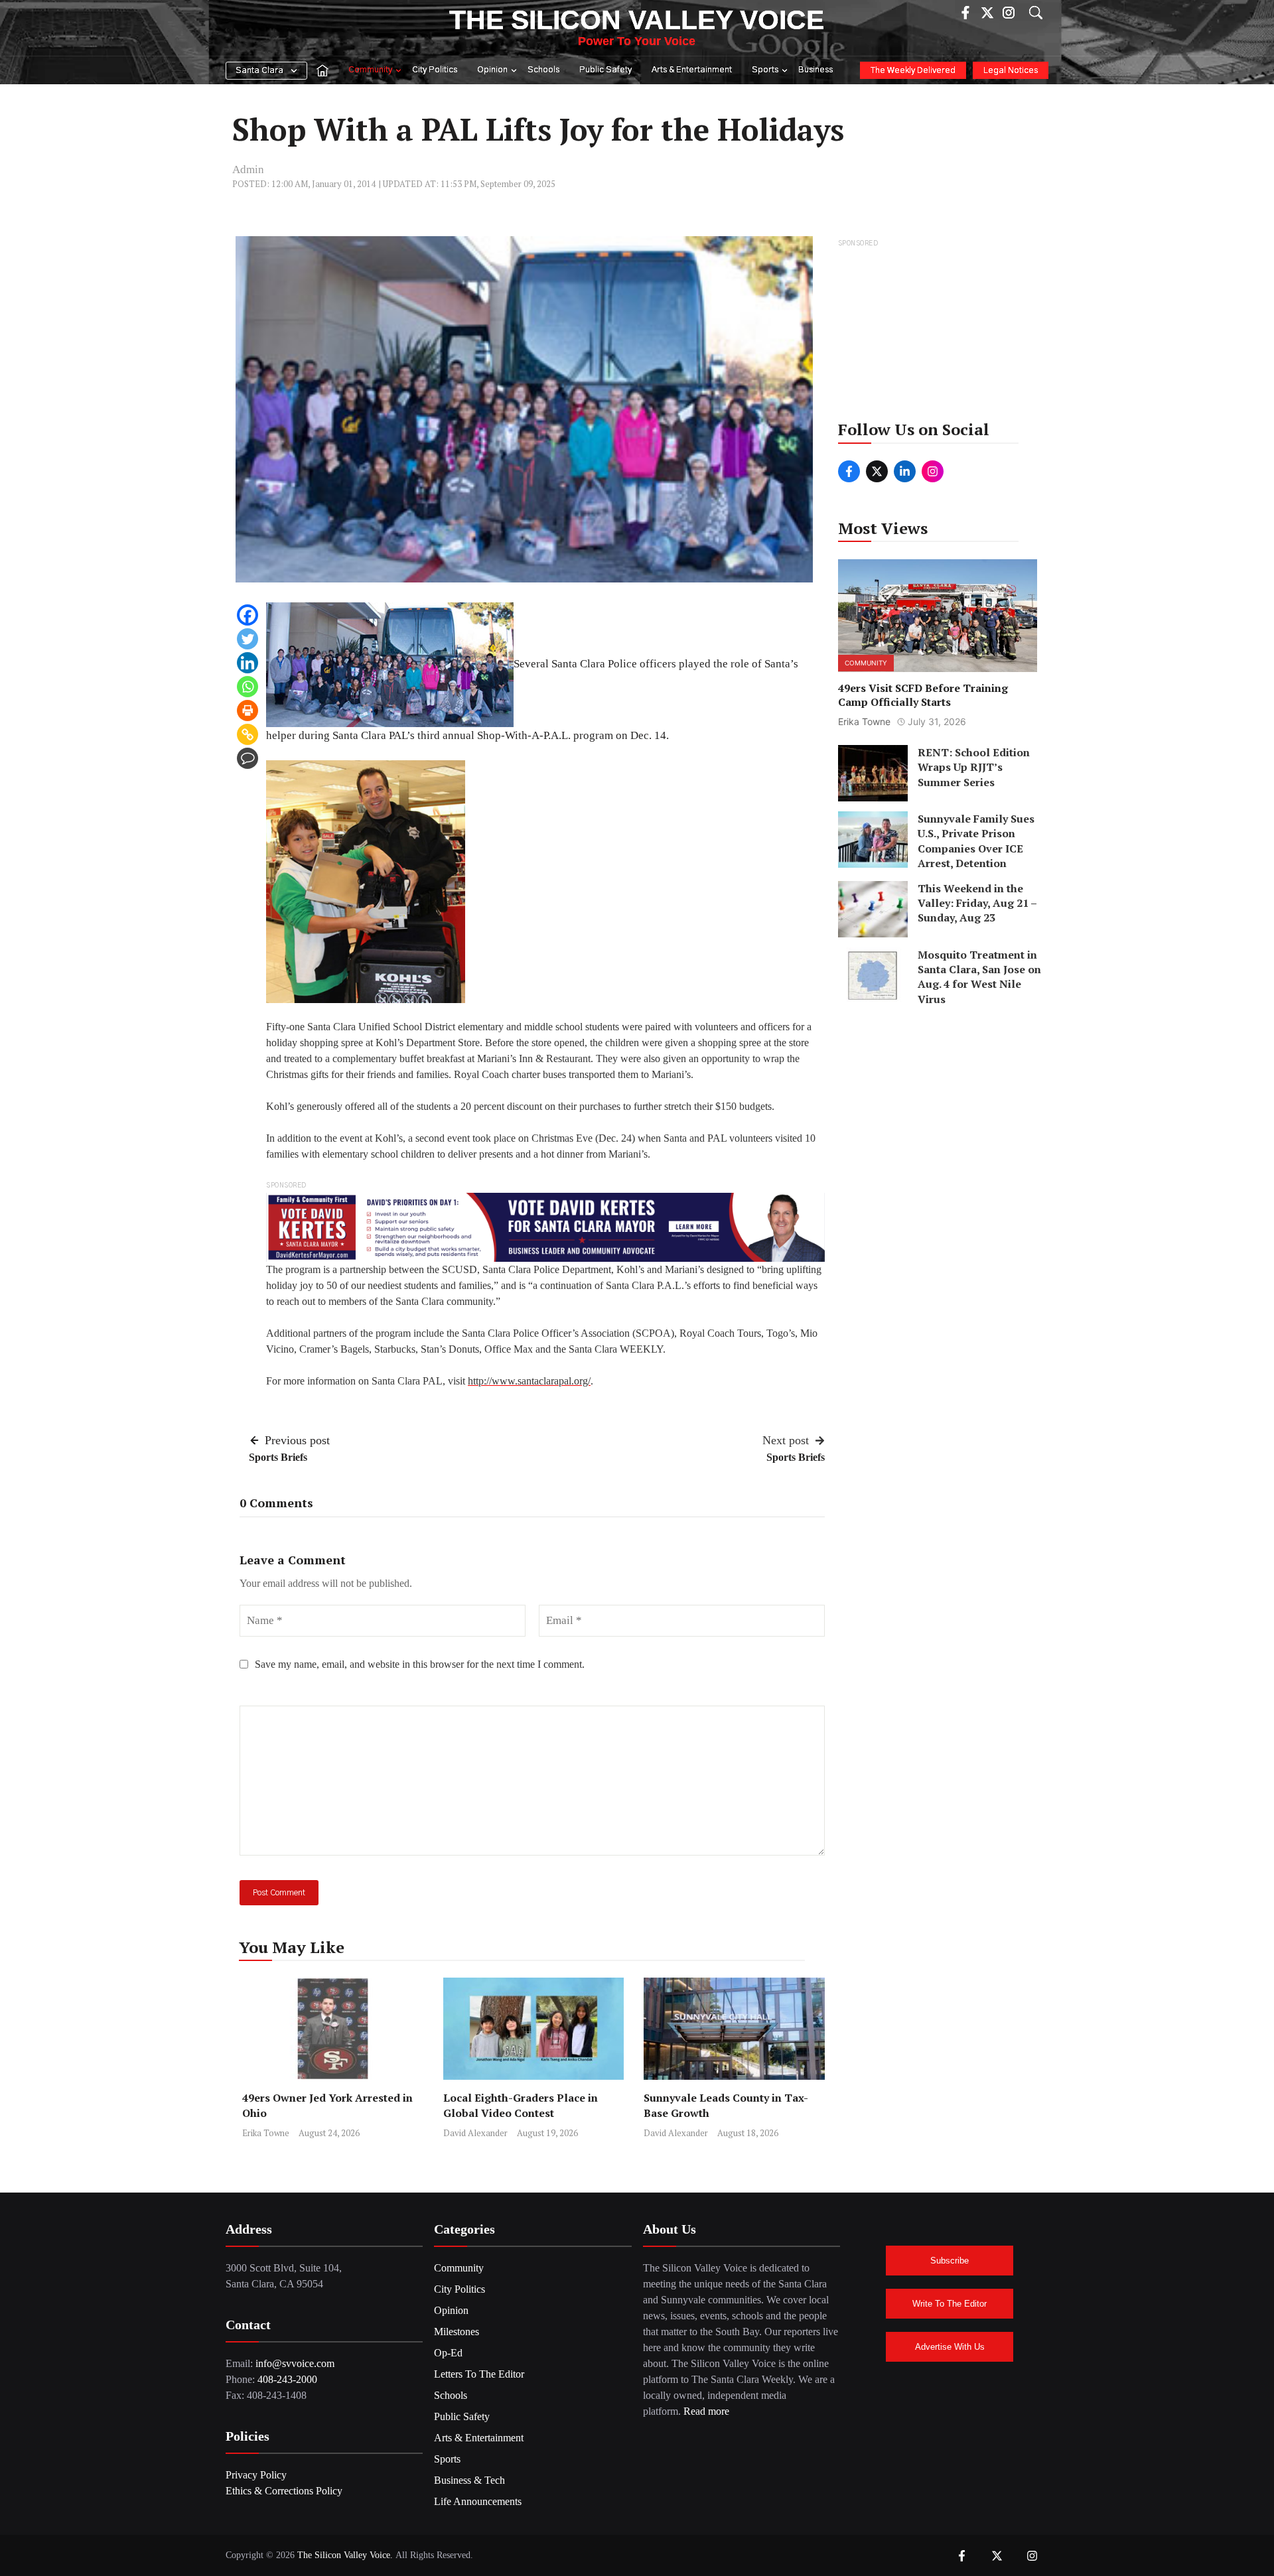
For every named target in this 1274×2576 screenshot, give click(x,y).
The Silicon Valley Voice (637, 20)
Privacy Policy (256, 2475)
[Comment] (248, 758)
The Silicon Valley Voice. (345, 2555)
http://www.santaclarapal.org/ (529, 1381)
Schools (543, 70)
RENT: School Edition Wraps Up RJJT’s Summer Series (974, 767)
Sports (765, 70)
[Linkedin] (248, 663)
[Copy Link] (248, 734)
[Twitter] (248, 639)
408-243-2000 (287, 2379)
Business (815, 70)
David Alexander (475, 2133)
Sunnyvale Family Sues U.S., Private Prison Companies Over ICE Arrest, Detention (976, 841)
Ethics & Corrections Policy (284, 2491)
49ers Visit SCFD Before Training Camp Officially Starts (923, 696)
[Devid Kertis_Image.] (545, 1226)
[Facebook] (248, 615)
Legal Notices (1011, 71)
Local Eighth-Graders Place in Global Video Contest (521, 2105)
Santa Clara (259, 71)
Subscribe (950, 2261)
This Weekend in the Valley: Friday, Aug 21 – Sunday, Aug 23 (977, 903)
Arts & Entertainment (692, 70)
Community (370, 70)
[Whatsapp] (248, 687)
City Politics (435, 70)
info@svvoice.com (295, 2363)
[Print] (248, 711)
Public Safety (605, 70)
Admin (248, 169)
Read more (706, 2411)
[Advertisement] (939, 334)
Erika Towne (266, 2133)
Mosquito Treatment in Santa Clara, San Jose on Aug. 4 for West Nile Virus (979, 977)
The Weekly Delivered (913, 71)
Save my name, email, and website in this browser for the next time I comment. (420, 1664)
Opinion (492, 70)
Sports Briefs (278, 1457)
